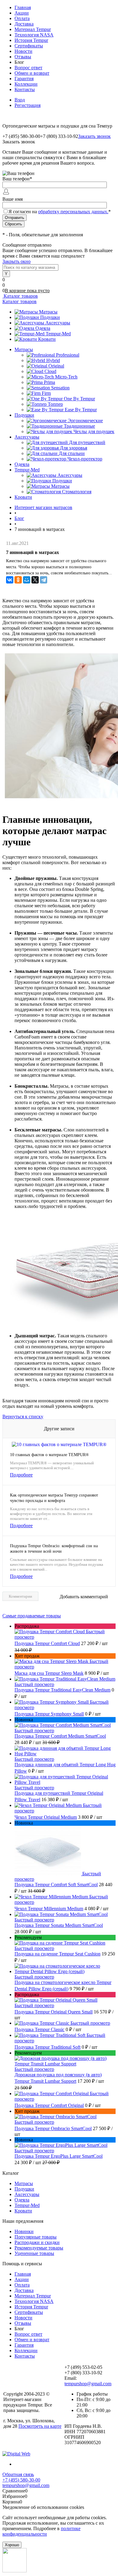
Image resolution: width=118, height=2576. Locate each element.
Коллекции (26, 84)
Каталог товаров (20, 296)
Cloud (50, 371)
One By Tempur (79, 399)
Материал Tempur (33, 29)
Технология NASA (34, 35)
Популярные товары (36, 2237)
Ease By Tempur (81, 410)
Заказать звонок (94, 136)
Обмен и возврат (32, 73)
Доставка (24, 24)
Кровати (47, 339)
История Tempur (31, 40)
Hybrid (53, 360)
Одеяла (43, 328)
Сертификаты (29, 46)
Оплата (22, 18)
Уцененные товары (34, 2253)
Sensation (60, 388)
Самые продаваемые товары (32, 1616)
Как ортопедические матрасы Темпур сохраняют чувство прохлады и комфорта (54, 1498)
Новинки (24, 2231)
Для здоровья (74, 448)
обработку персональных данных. (73, 212)
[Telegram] (44, 580)
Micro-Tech (66, 377)
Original (56, 366)
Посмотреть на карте (40, 2426)
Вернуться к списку (23, 1416)
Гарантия (24, 79)
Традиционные (79, 426)
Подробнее (21, 1475)
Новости (23, 51)
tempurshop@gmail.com (88, 2384)
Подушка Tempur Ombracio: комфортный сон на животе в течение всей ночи (54, 1549)
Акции (22, 13)
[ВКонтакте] (10, 580)
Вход (20, 100)
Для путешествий (87, 442)
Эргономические (85, 421)
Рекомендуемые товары (39, 2248)
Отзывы (23, 57)
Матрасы (48, 312)
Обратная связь (18, 2474)
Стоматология (77, 492)
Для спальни (72, 453)
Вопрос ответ (28, 68)
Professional (68, 355)
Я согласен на (60, 212)
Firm (46, 393)
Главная (23, 7)
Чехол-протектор (85, 459)
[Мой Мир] (27, 580)
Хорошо (12, 2545)
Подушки (50, 317)
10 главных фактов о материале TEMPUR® (49, 1455)
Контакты (25, 89)
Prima (49, 382)
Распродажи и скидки (37, 2242)
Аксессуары (58, 323)
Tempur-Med (58, 334)
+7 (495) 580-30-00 (21, 2480)
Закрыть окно (16, 261)
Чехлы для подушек (94, 431)
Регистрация (28, 105)
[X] (35, 580)
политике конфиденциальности (41, 2531)
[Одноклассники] (18, 580)
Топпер (55, 404)
